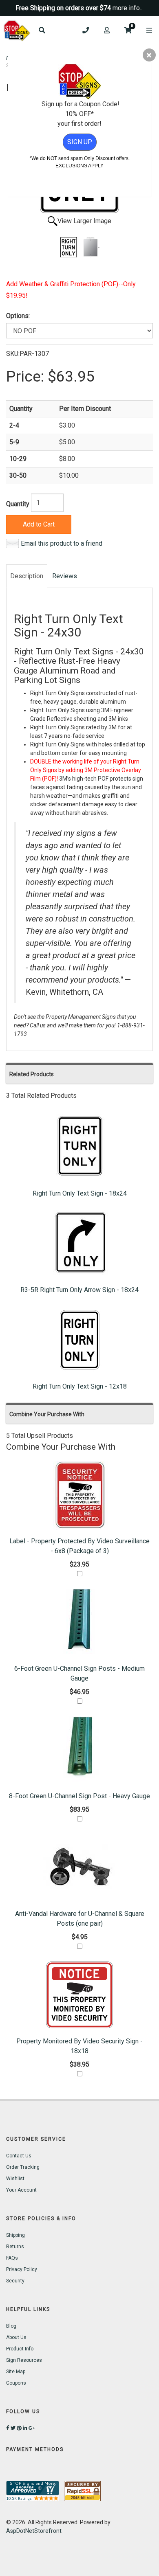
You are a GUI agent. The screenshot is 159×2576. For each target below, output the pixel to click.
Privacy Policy (22, 2269)
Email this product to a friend (62, 543)
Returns (15, 2247)
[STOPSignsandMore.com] (17, 31)
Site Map (16, 2372)
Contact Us (19, 2156)
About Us (16, 2337)
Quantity (18, 504)
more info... (128, 8)
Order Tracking (23, 2167)
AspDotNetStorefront (34, 2531)
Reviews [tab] (65, 576)
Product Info (20, 2349)
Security (15, 2281)
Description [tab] (27, 576)
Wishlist (15, 2179)
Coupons (16, 2383)
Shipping (15, 2235)
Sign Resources (24, 2360)
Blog (11, 2326)
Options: (18, 316)
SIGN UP (80, 142)
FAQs (12, 2258)
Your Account (21, 2190)
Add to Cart (39, 524)
